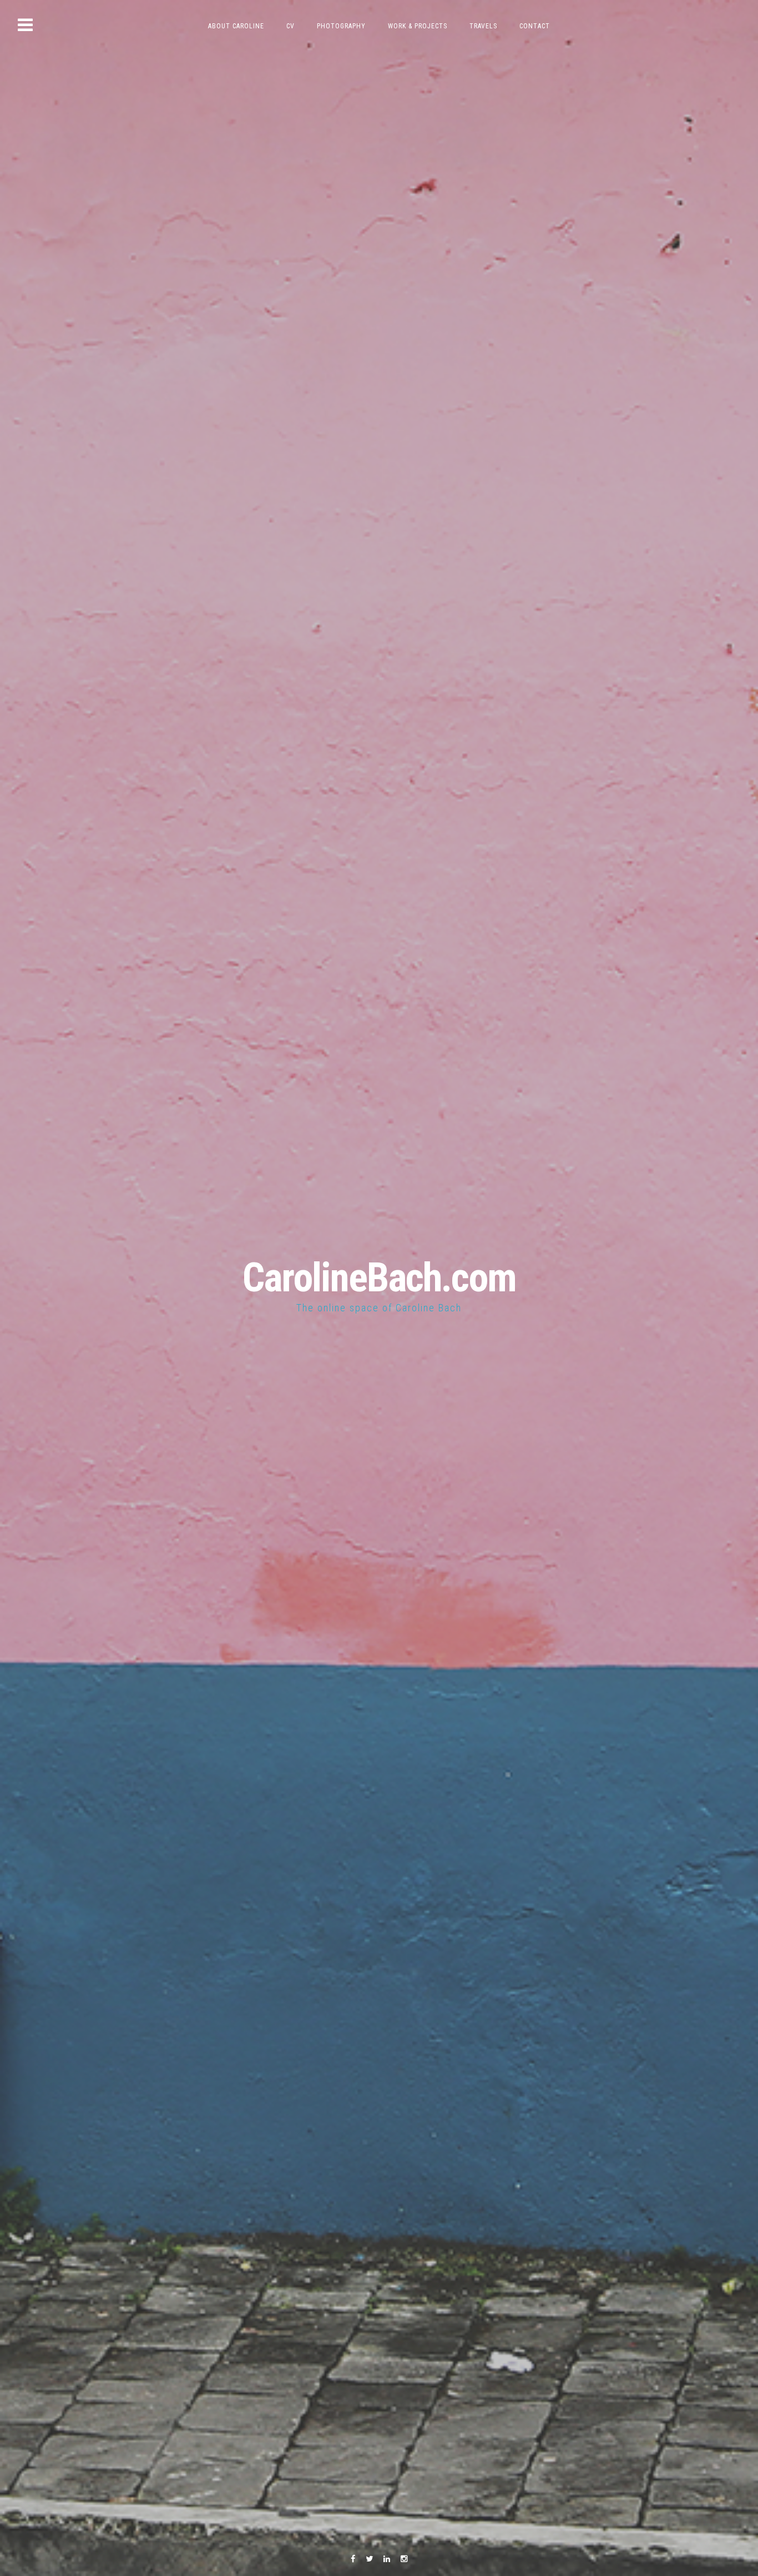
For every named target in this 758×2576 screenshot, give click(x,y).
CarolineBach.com (379, 1278)
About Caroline (236, 26)
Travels (483, 26)
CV (290, 26)
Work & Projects (418, 26)
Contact (535, 26)
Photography (341, 26)
